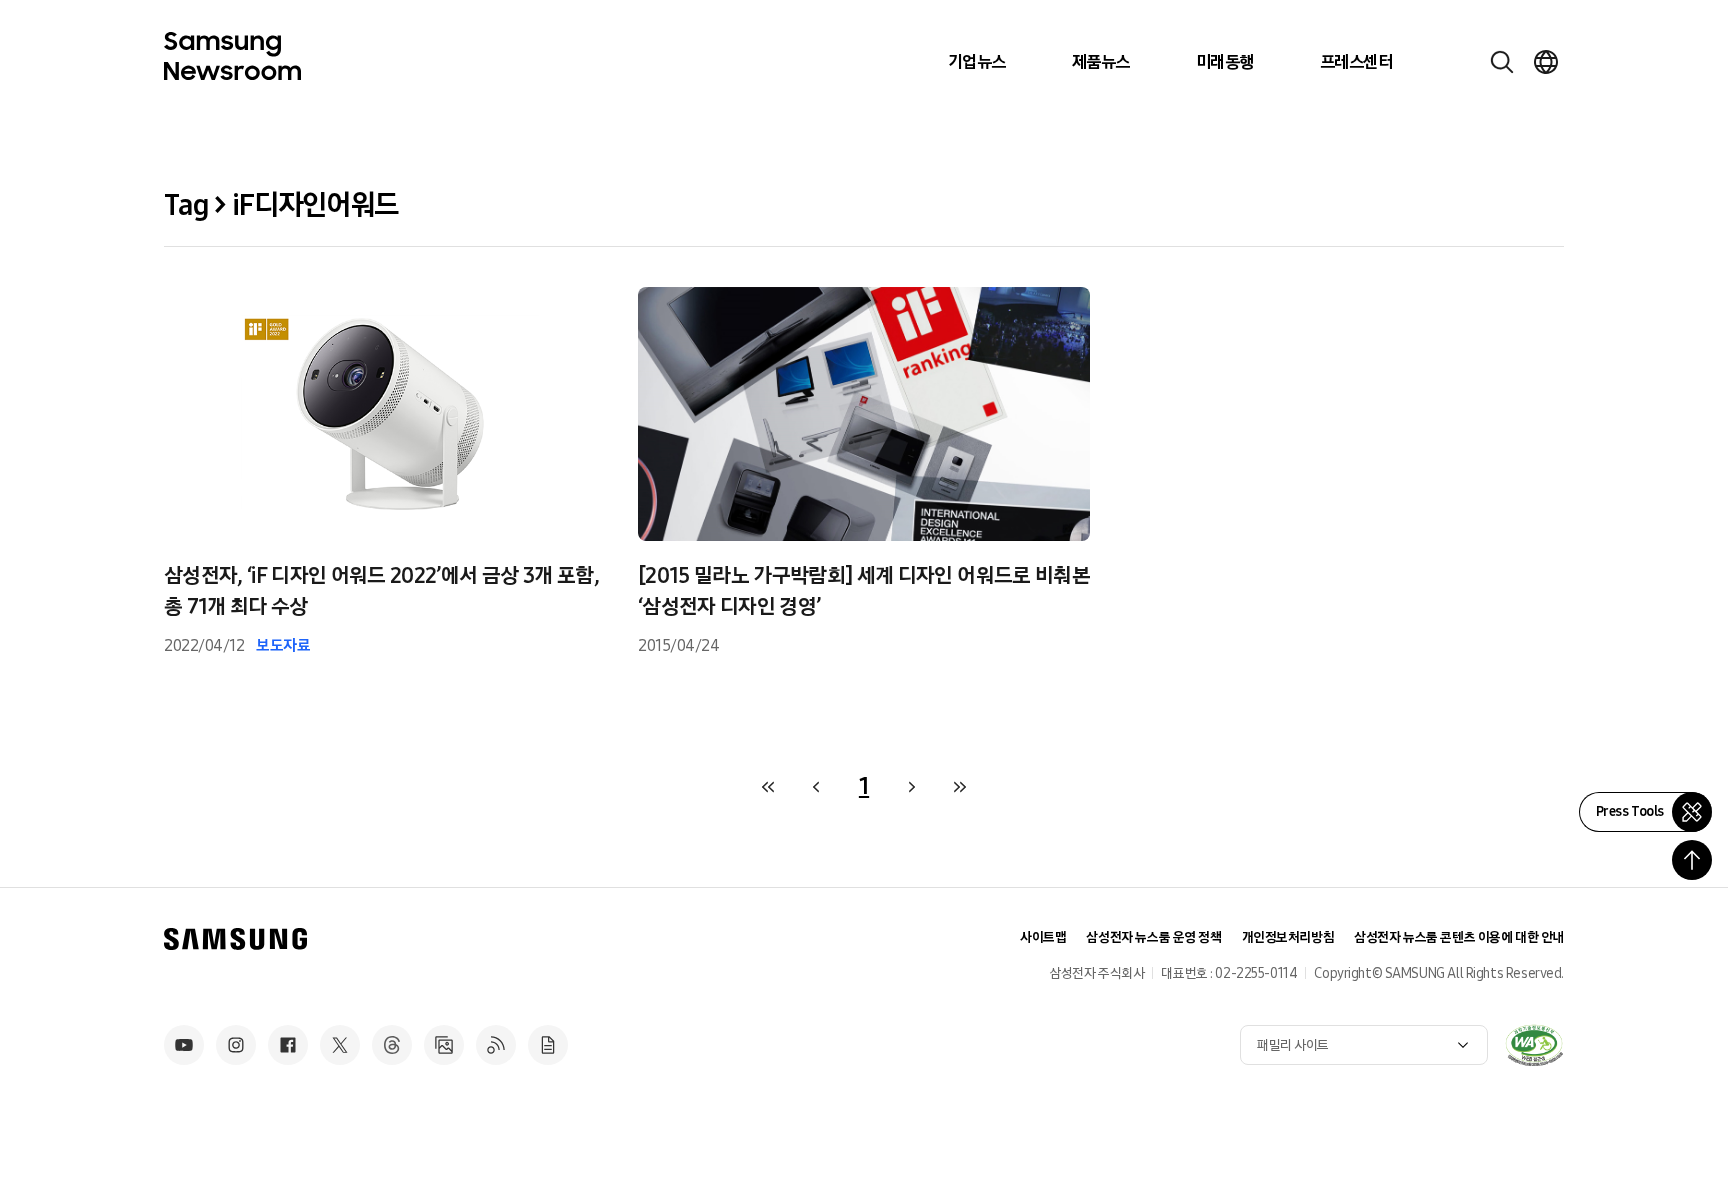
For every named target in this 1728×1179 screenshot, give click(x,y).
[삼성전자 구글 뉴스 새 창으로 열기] (548, 1045)
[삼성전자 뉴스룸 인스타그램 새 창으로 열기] (236, 1045)
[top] (1692, 860)
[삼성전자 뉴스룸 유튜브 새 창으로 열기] (184, 1045)
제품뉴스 (1101, 62)
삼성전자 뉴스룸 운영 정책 (1153, 937)
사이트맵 (1043, 937)
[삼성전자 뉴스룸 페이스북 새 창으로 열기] (288, 1045)
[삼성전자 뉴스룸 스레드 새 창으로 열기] (392, 1045)
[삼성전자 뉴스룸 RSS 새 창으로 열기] (496, 1045)
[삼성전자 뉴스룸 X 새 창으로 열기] (340, 1045)
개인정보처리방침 (1288, 937)
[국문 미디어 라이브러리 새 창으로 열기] (444, 1045)
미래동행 (1225, 62)
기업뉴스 (977, 62)
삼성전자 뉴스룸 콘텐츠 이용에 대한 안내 (1459, 937)
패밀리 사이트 (1293, 1045)
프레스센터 (1356, 62)
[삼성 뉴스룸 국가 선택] (1546, 62)
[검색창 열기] (1502, 62)
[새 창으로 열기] (1534, 1045)
